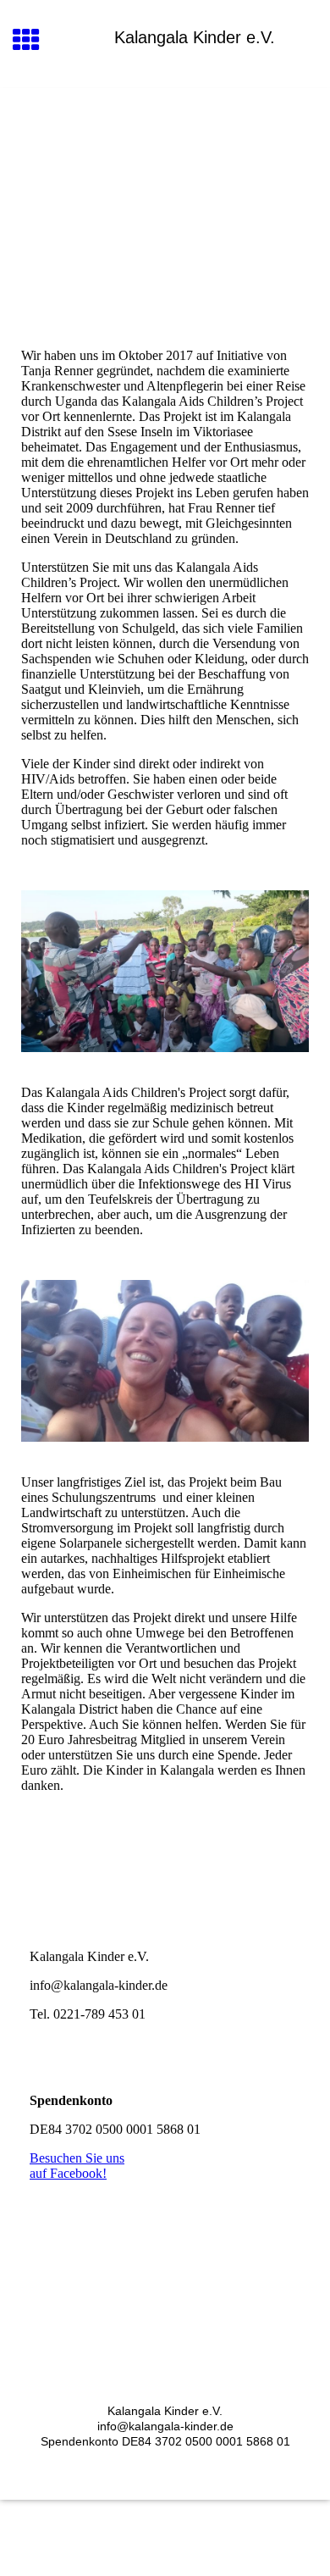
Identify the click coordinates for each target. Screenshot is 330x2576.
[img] (165, 159)
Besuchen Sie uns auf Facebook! (77, 2166)
